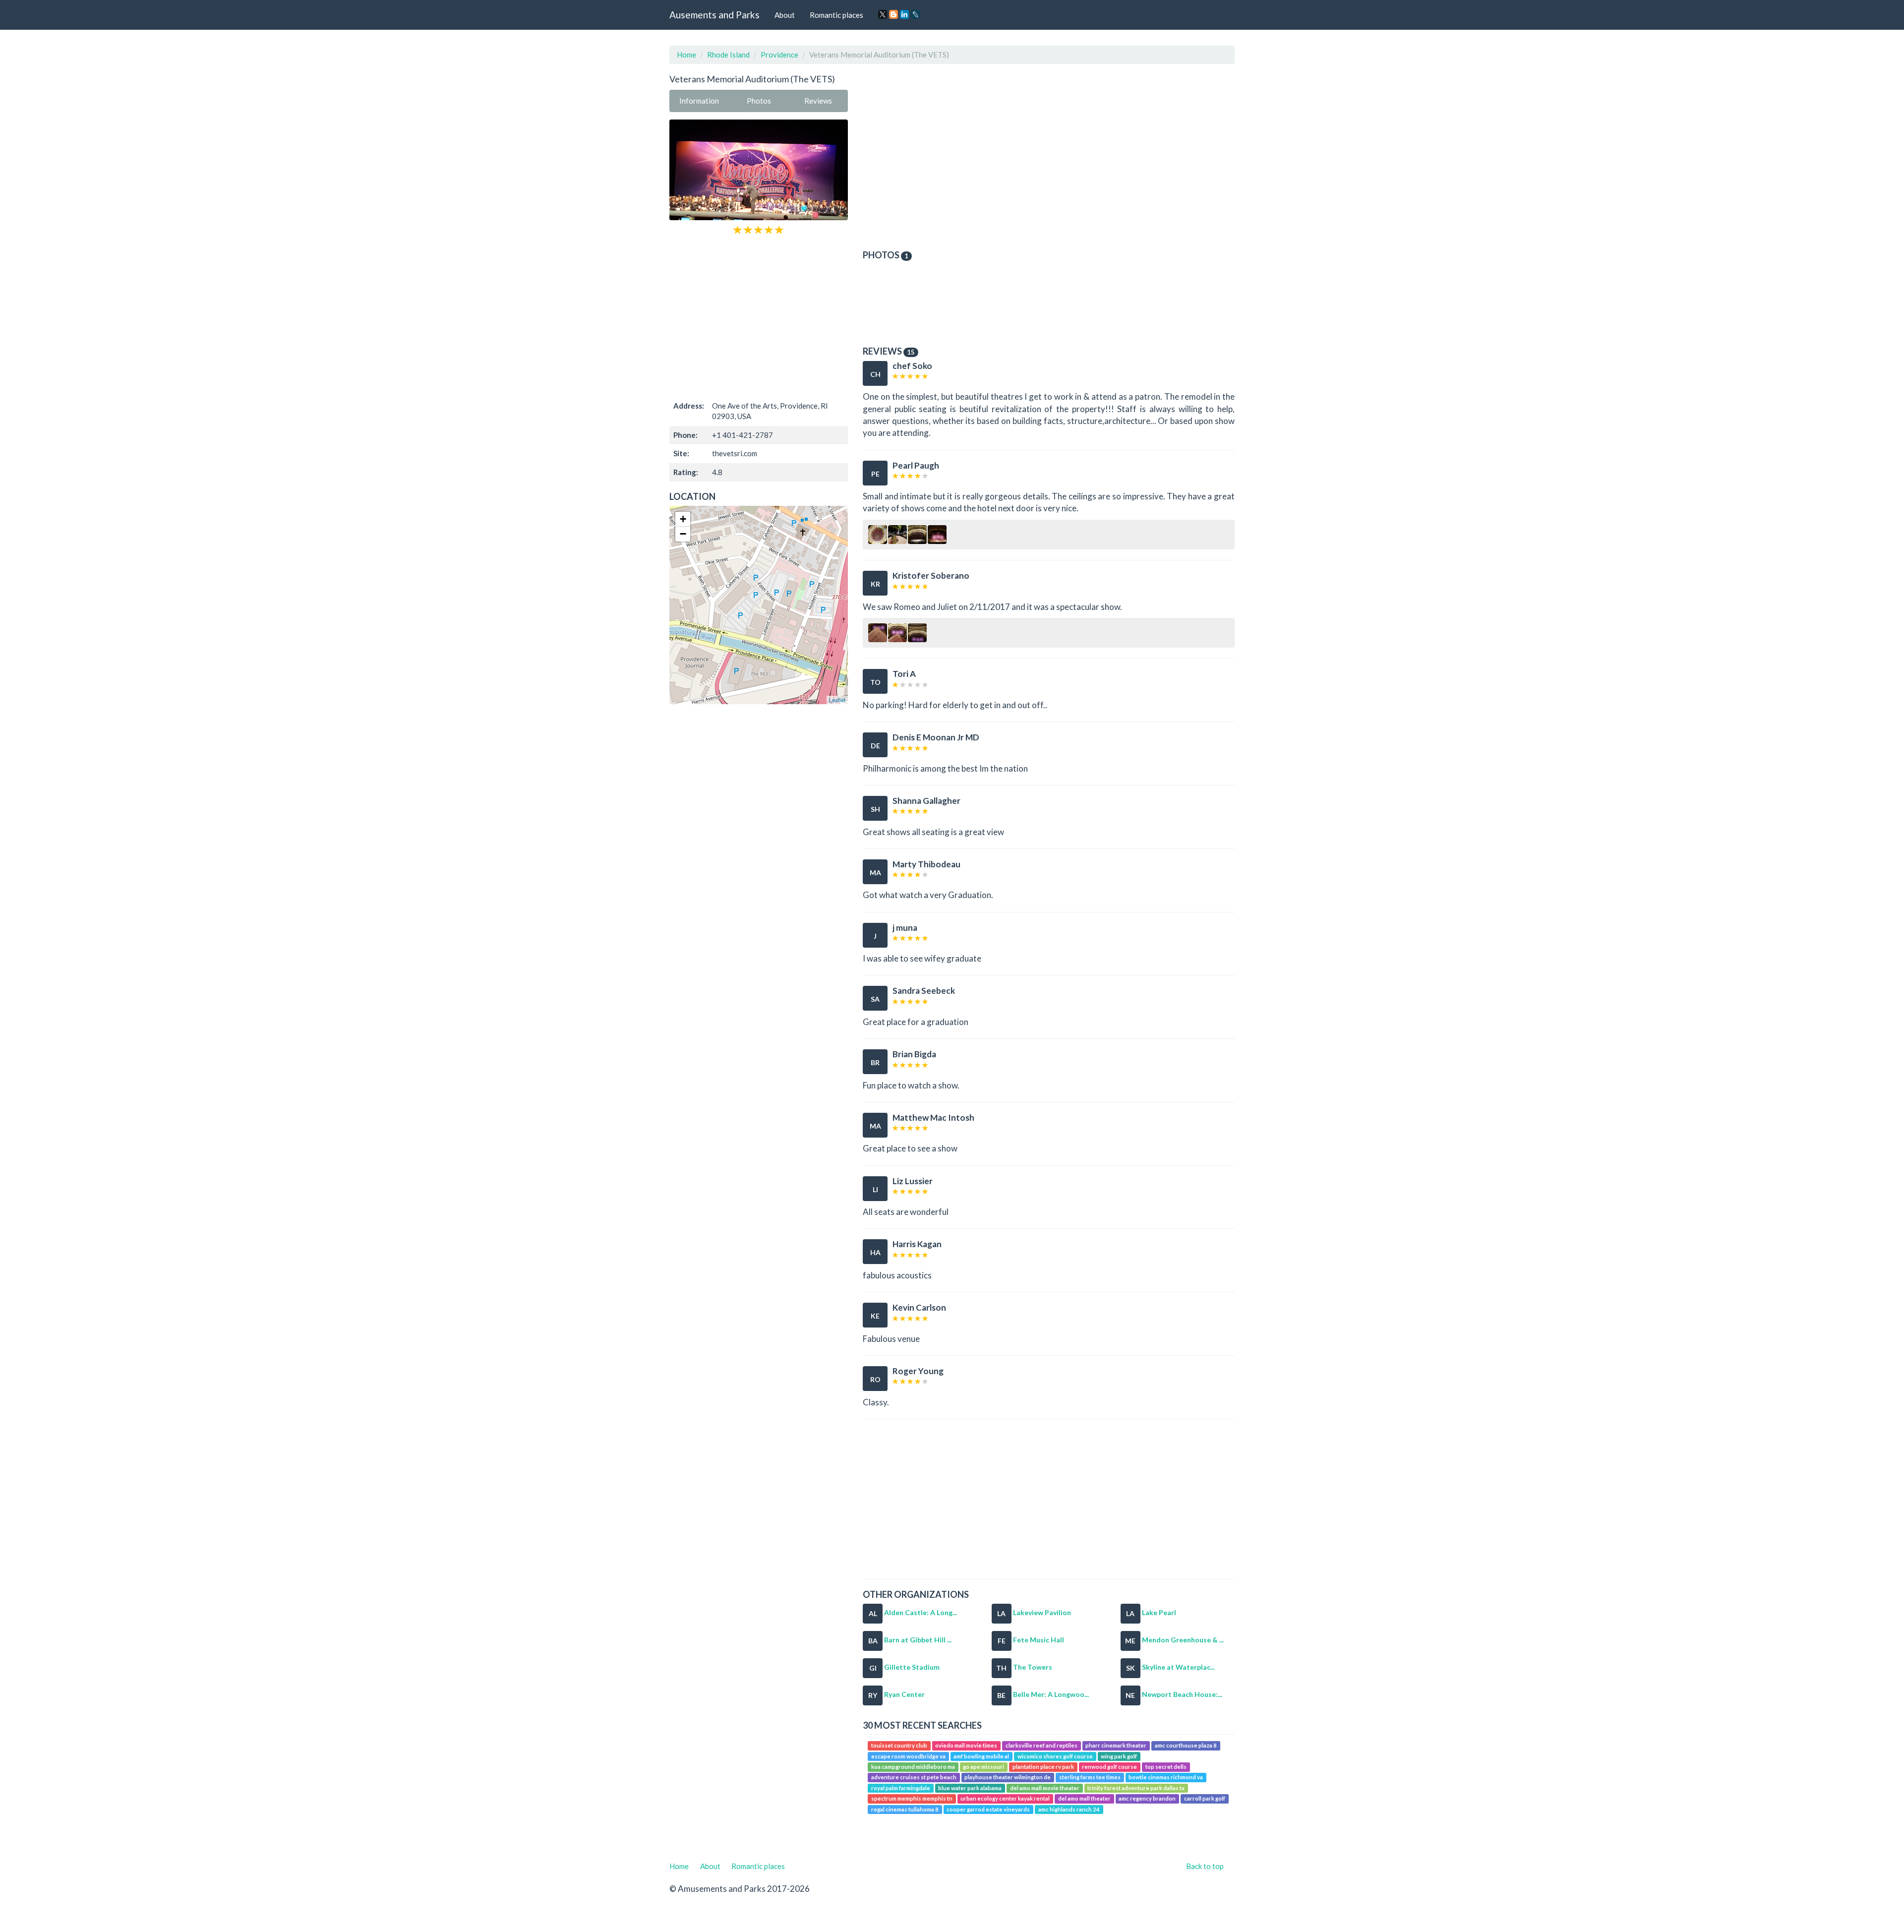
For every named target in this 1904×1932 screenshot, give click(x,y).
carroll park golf (1205, 1799)
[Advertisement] (759, 316)
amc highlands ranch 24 (1069, 1809)
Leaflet (837, 700)
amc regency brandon (1147, 1799)
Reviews (818, 101)
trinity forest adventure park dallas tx (1136, 1788)
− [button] (683, 534)
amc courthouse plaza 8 (1186, 1745)
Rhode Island (728, 55)
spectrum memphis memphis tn (912, 1799)
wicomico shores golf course (1055, 1756)
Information (699, 101)
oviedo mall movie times (966, 1745)
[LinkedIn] (904, 14)
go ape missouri (983, 1767)
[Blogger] (893, 14)
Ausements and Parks (714, 15)
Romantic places (836, 15)
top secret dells (1166, 1767)
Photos (759, 101)
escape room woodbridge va (908, 1756)
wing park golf (1119, 1756)
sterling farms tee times (1090, 1778)
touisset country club (899, 1745)
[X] (883, 14)
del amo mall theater (1084, 1799)
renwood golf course (1109, 1767)
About (785, 15)
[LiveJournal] (915, 14)
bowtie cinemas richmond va (1166, 1778)
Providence (779, 55)
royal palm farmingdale (901, 1788)
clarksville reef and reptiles (1041, 1745)
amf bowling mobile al (981, 1756)
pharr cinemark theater (1116, 1745)
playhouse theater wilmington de (1008, 1778)
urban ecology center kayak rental (1005, 1799)
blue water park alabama (970, 1788)
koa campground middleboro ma (913, 1767)
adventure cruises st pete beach (914, 1778)
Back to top (1205, 1866)
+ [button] (683, 519)
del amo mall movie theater (1045, 1788)
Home (686, 55)
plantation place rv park (1043, 1767)
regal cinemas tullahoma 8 (905, 1809)
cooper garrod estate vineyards (988, 1809)
